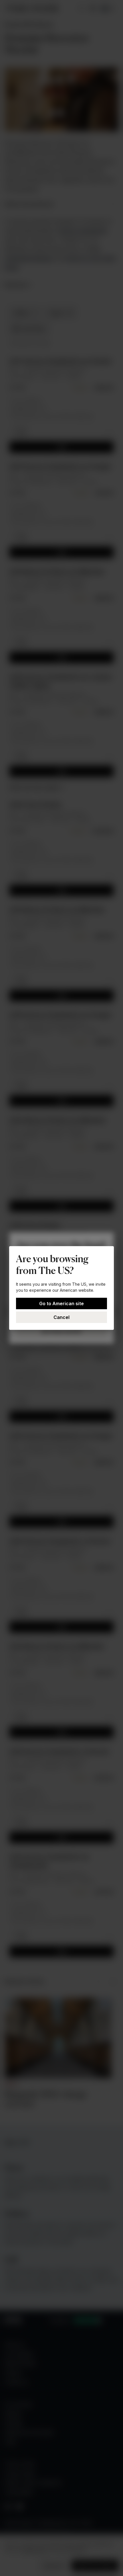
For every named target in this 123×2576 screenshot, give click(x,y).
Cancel (61, 1317)
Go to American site (61, 1303)
